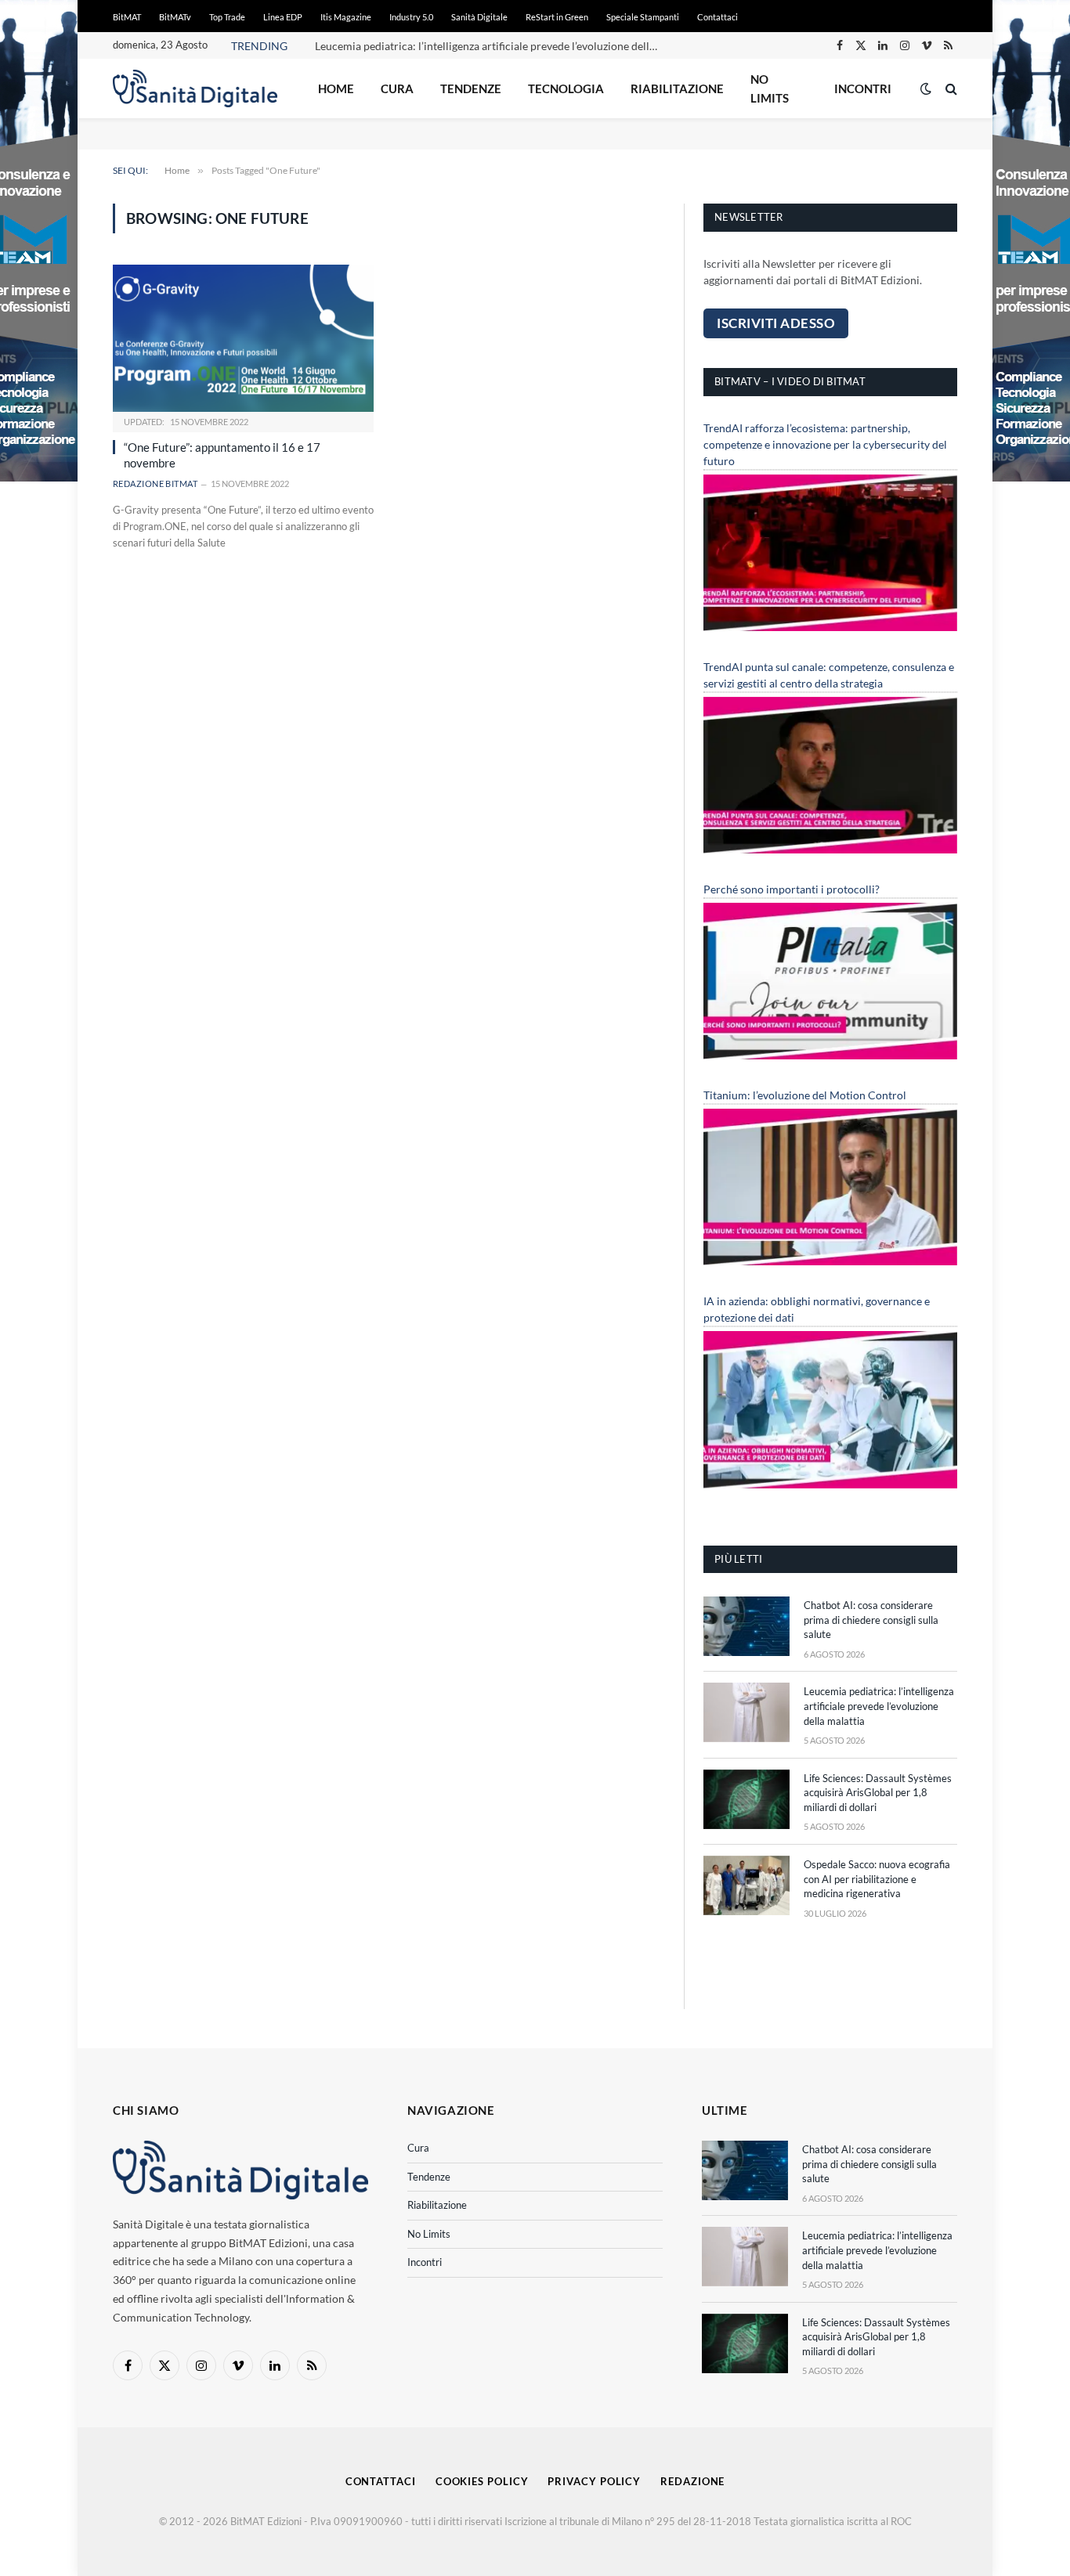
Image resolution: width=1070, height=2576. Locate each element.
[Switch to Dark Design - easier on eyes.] (926, 88)
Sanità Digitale (479, 17)
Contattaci (718, 17)
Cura (397, 88)
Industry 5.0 (411, 17)
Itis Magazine (346, 17)
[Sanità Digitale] (195, 88)
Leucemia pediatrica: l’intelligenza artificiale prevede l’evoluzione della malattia (491, 46)
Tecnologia (566, 88)
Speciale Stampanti (643, 17)
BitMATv (175, 17)
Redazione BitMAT (155, 483)
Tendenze (471, 88)
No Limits (770, 88)
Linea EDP (283, 17)
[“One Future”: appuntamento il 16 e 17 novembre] (243, 338)
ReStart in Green (557, 17)
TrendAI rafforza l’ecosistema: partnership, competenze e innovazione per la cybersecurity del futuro (825, 444)
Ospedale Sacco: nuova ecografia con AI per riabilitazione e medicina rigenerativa (877, 1879)
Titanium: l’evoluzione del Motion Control (805, 1095)
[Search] (950, 89)
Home (336, 88)
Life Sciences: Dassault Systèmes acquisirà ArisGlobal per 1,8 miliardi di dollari (878, 1793)
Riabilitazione (677, 88)
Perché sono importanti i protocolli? (792, 889)
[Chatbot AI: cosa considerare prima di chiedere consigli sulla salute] (746, 1626)
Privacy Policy (594, 2481)
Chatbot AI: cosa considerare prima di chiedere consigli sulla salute (871, 1620)
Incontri (863, 88)
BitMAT (127, 17)
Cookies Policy (482, 2481)
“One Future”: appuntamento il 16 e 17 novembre (222, 455)
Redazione (692, 2481)
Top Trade (227, 17)
